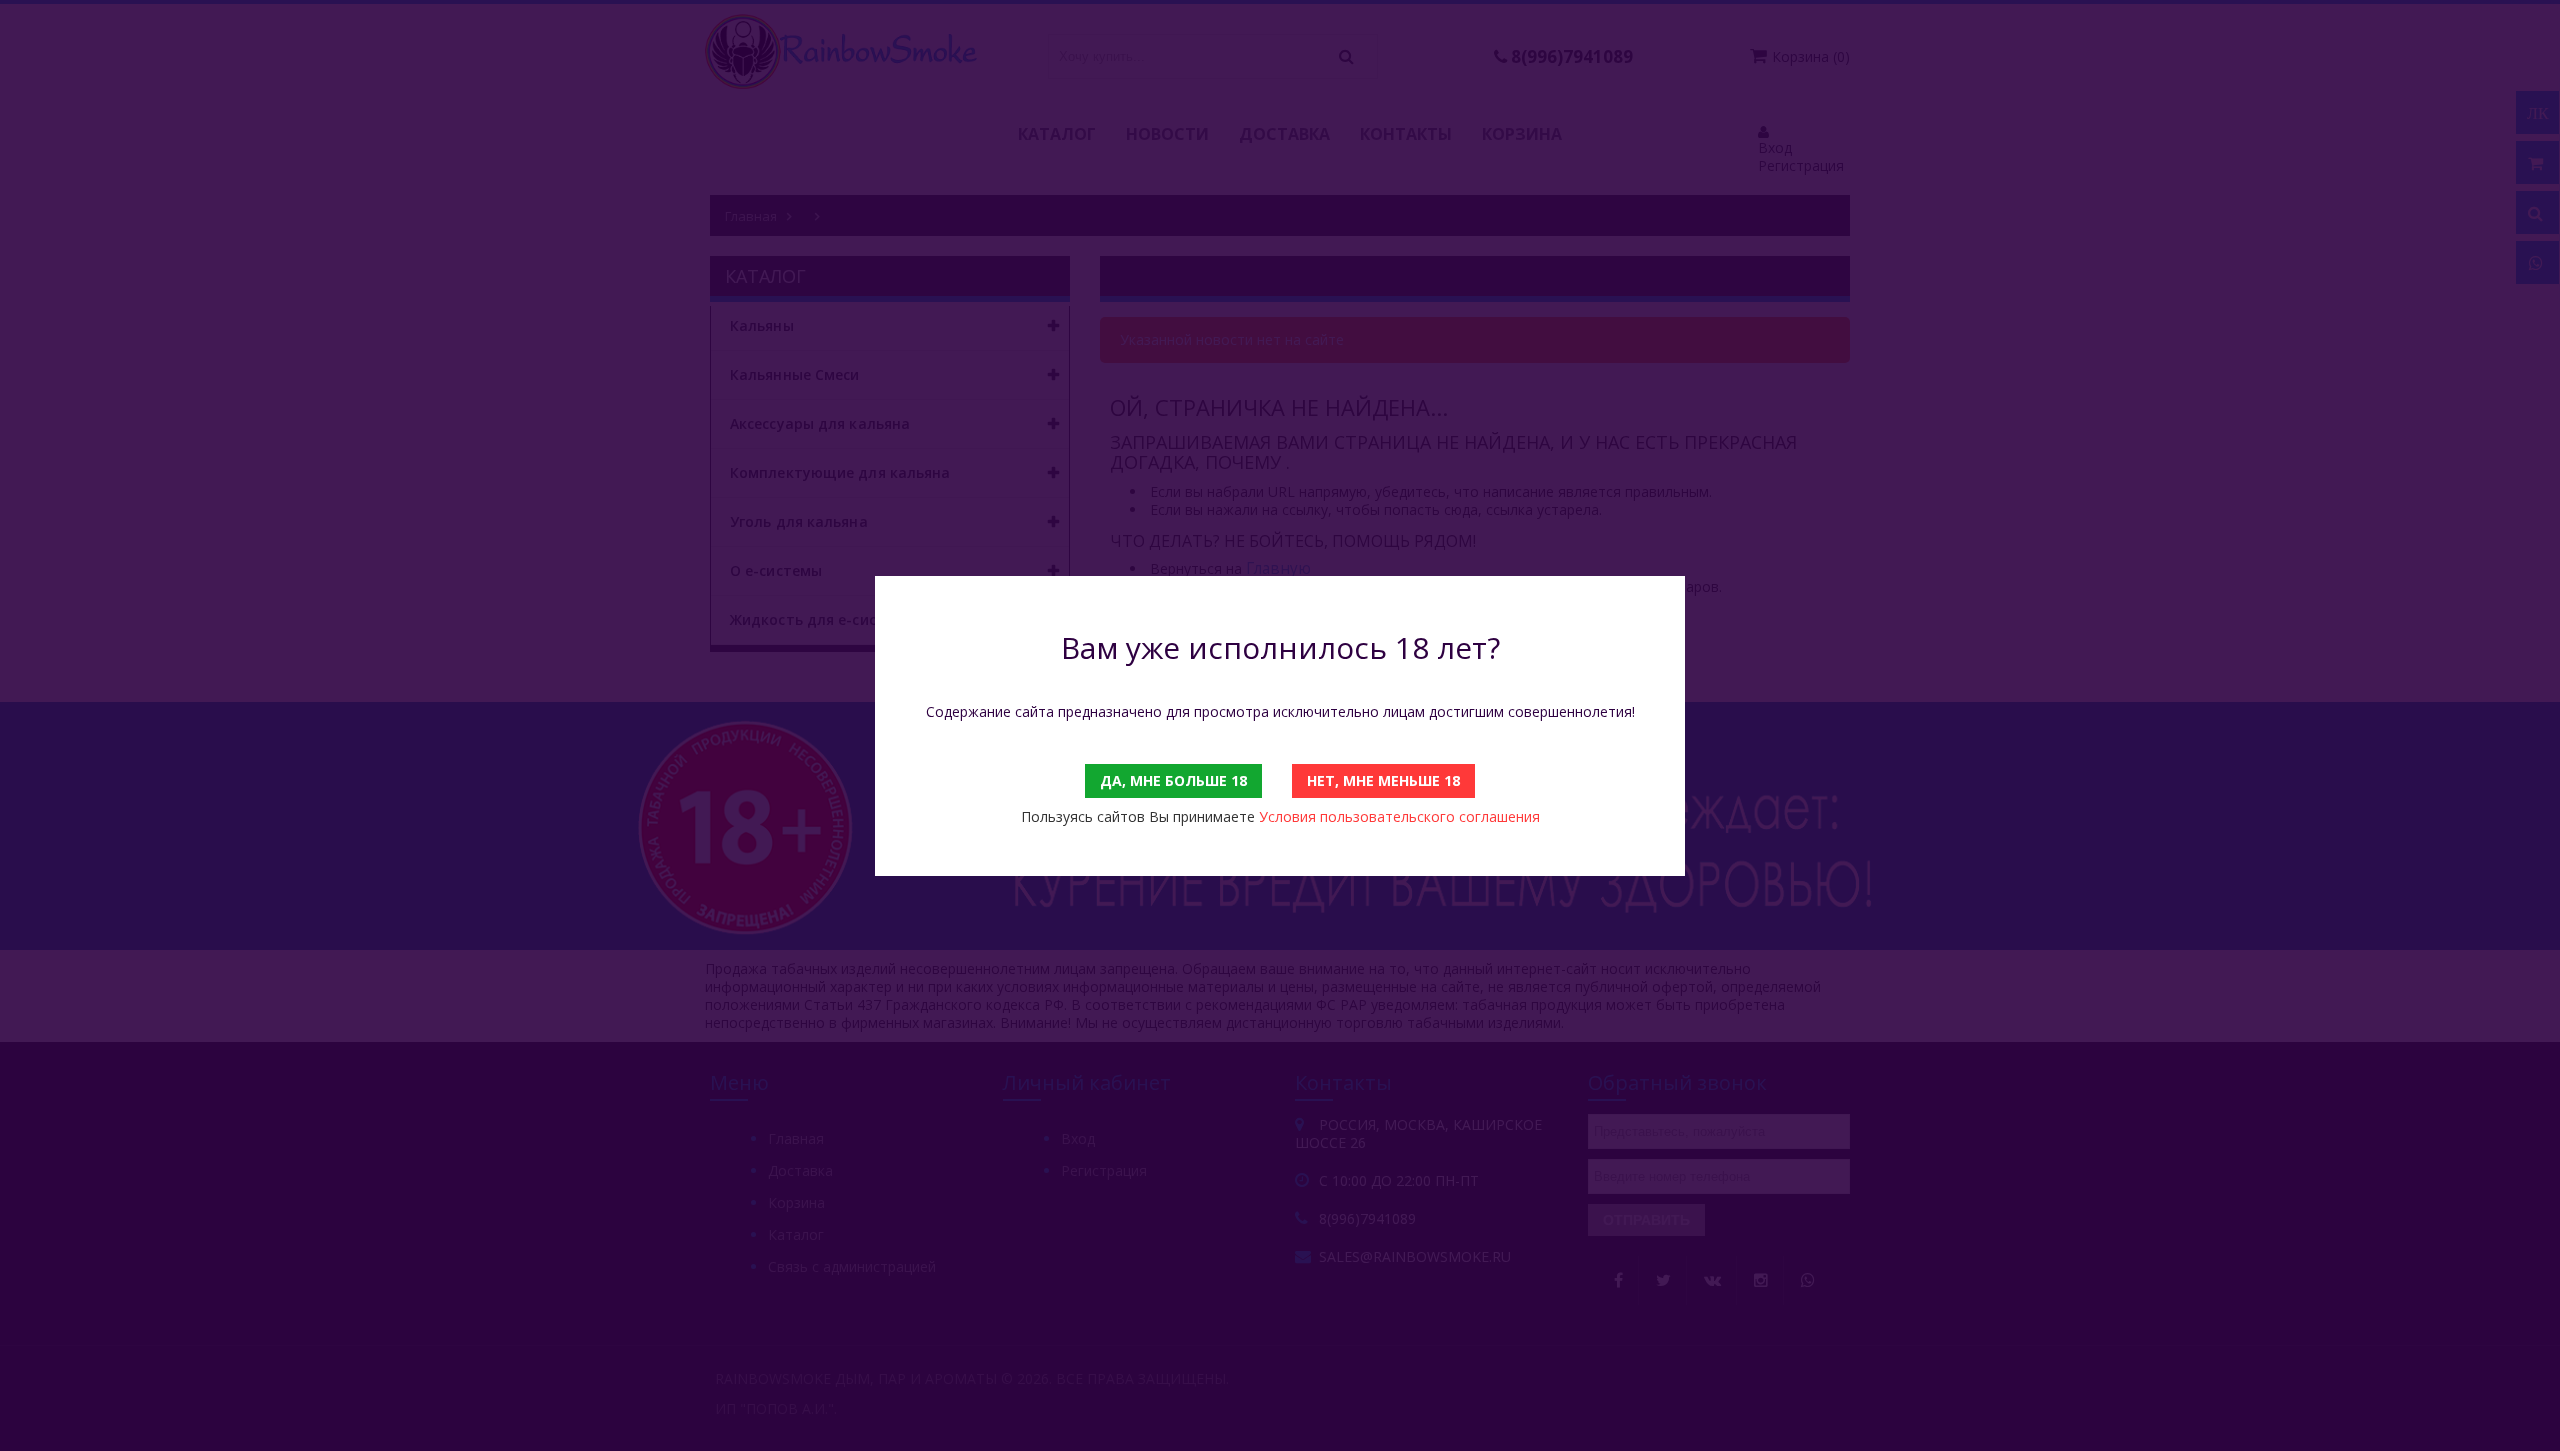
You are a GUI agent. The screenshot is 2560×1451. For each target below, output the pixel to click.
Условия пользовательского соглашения (1399, 816)
